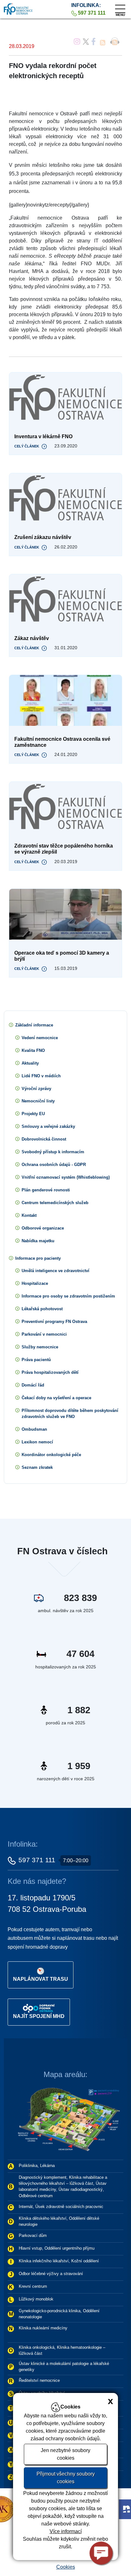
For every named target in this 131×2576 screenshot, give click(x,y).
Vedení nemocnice (40, 1038)
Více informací (66, 2531)
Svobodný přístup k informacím (53, 1152)
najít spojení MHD (39, 2016)
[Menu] (120, 7)
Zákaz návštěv (32, 638)
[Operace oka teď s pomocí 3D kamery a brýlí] (65, 914)
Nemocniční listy (38, 1101)
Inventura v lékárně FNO (43, 436)
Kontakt (29, 1215)
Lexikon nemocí (37, 1442)
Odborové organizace (43, 1228)
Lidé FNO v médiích (41, 1076)
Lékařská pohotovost (42, 1309)
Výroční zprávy (36, 1089)
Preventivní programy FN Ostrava (54, 1322)
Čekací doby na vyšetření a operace (56, 1398)
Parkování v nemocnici (44, 1334)
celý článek (27, 446)
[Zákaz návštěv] (65, 600)
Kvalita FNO (33, 1050)
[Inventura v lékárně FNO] (65, 398)
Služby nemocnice (40, 1347)
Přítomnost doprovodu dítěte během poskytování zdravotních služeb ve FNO (70, 1414)
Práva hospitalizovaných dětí (50, 1372)
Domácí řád (33, 1385)
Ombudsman (34, 1429)
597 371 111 (37, 1860)
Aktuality (30, 1063)
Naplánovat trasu (41, 1979)
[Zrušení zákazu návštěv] (65, 499)
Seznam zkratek (37, 1467)
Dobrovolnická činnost (44, 1139)
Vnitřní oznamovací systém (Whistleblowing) (66, 1177)
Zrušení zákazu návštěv (43, 537)
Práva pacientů (36, 1360)
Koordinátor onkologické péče (51, 1455)
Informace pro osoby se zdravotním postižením (68, 1296)
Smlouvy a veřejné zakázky (48, 1126)
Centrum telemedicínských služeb (55, 1203)
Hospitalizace (35, 1283)
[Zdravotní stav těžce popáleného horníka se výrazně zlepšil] (65, 807)
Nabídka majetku (38, 1241)
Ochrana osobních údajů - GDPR (54, 1165)
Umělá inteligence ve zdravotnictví (55, 1271)
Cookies (66, 2567)
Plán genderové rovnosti (46, 1190)
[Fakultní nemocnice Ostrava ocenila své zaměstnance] (65, 700)
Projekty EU (33, 1114)
